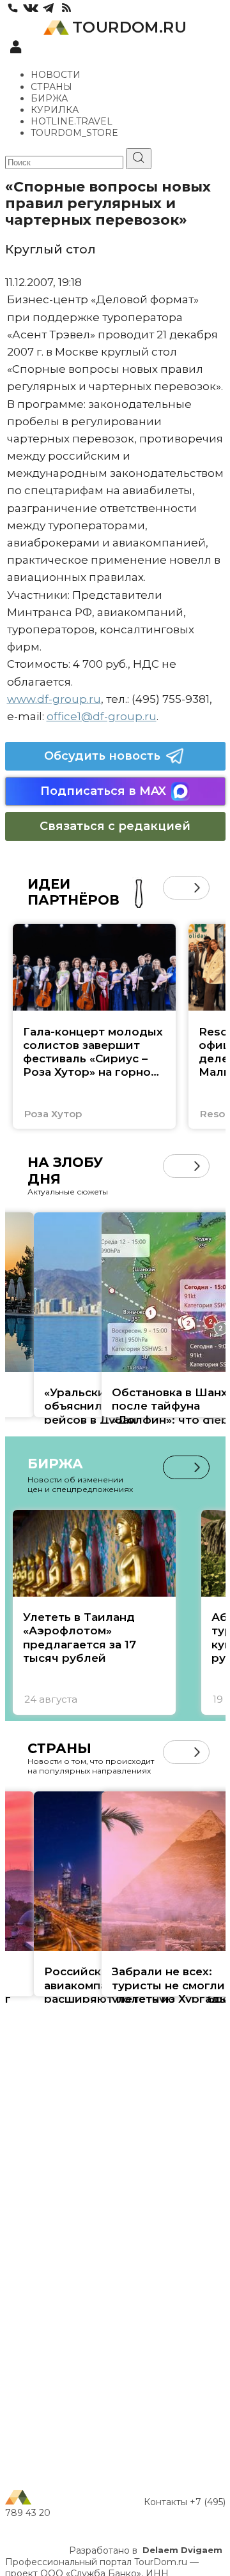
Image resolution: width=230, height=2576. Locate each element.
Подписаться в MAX (103, 791)
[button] (175, 888)
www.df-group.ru (54, 699)
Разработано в (146, 2550)
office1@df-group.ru (102, 716)
